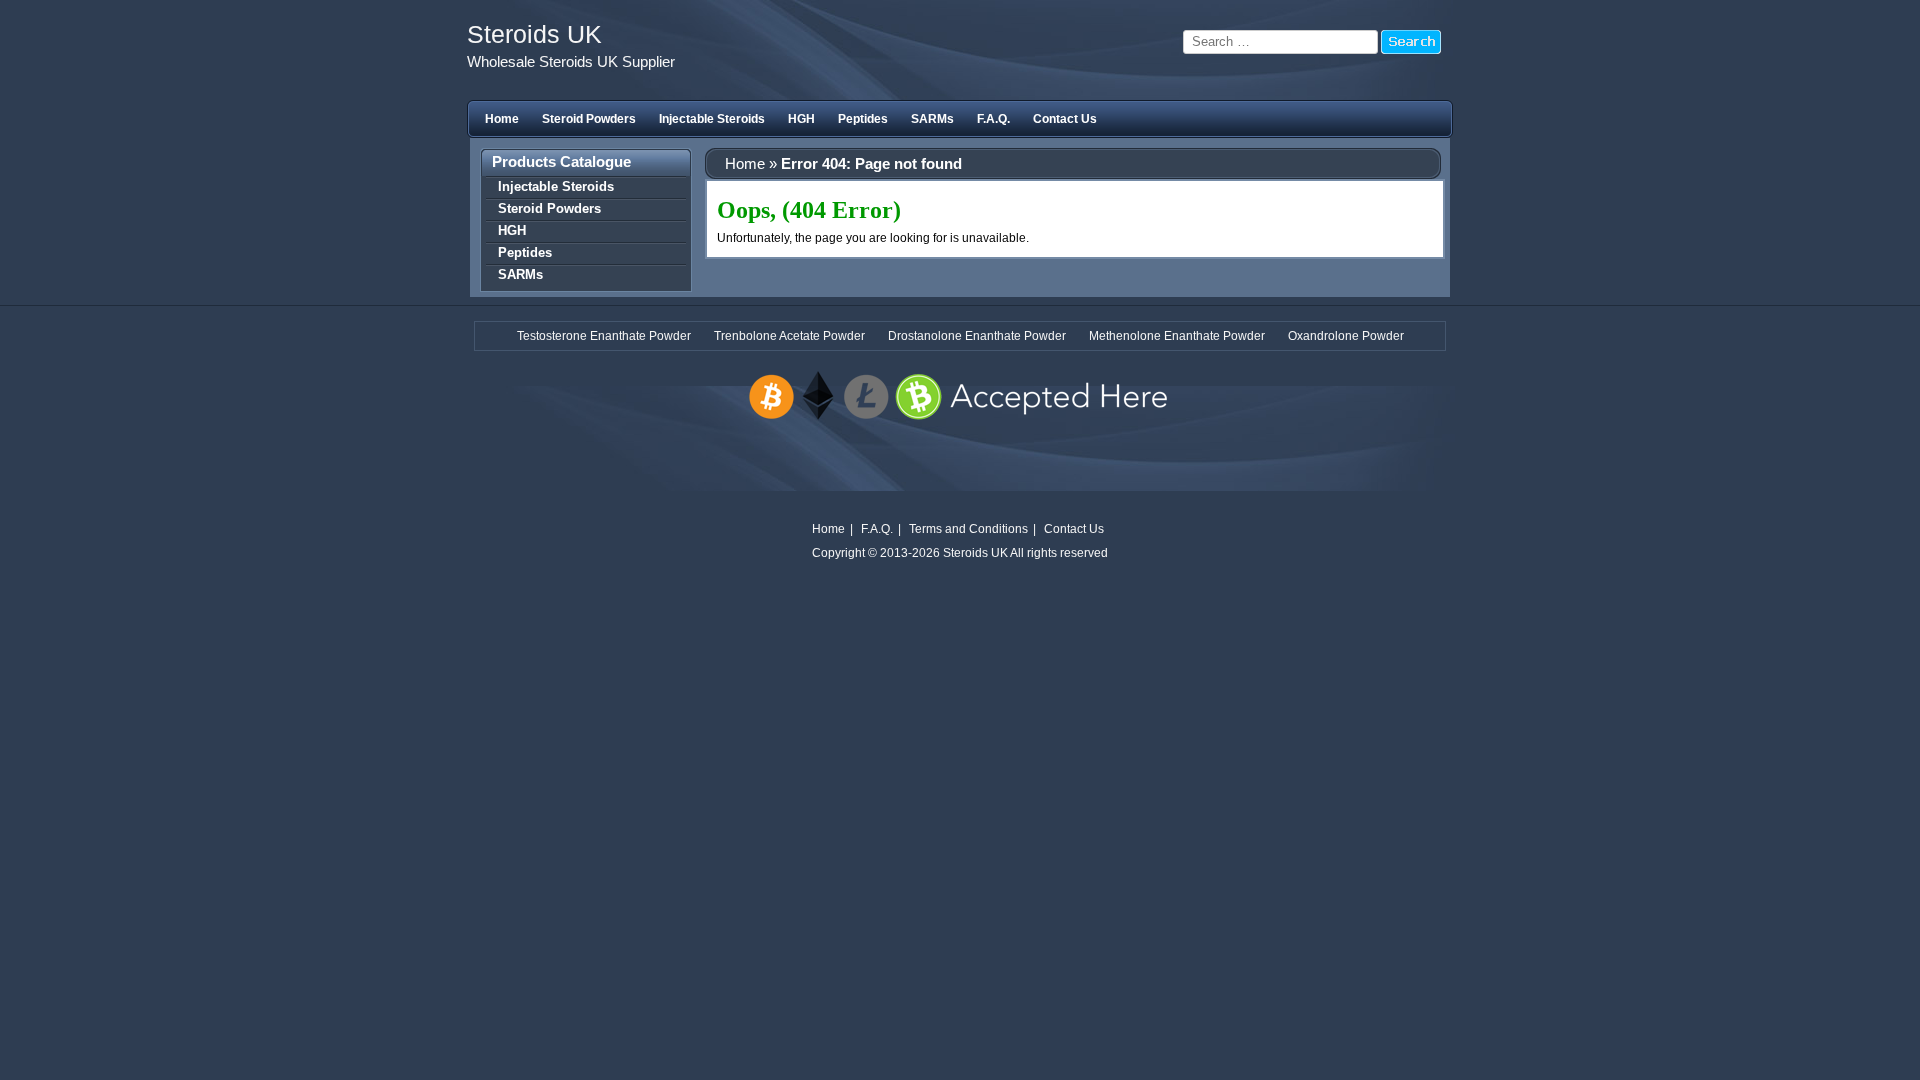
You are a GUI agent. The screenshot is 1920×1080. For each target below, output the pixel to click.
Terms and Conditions (968, 529)
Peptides (863, 119)
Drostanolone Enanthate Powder (977, 336)
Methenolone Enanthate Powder (1177, 336)
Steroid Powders (589, 119)
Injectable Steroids (712, 119)
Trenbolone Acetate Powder (789, 336)
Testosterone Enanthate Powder (604, 336)
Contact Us (1065, 119)
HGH (801, 119)
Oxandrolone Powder (1346, 336)
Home (502, 119)
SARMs (932, 119)
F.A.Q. (993, 119)
